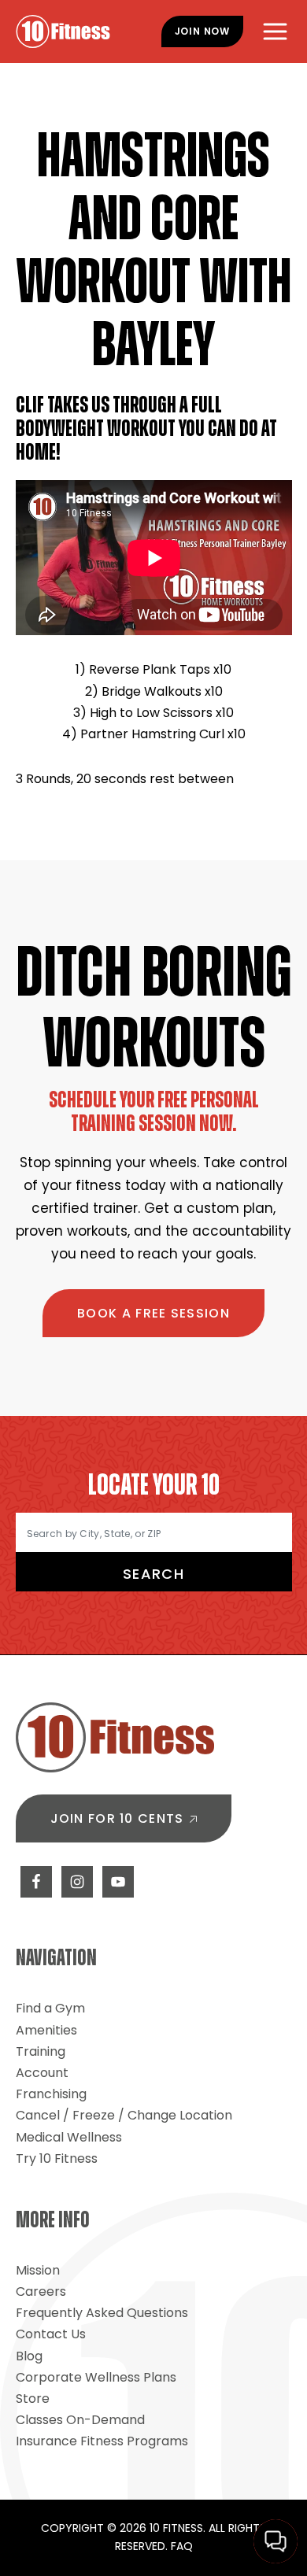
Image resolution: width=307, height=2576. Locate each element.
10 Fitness (63, 31)
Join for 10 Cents (117, 1818)
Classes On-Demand (80, 2420)
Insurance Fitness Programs (102, 2441)
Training (41, 2051)
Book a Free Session (153, 1313)
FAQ (182, 2546)
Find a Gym (50, 2008)
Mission (38, 2270)
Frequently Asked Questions (102, 2313)
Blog (29, 2356)
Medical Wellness (69, 2137)
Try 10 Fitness (57, 2158)
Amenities (46, 2030)
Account (42, 2073)
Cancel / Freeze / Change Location (124, 2115)
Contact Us (51, 2334)
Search (153, 1574)
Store (33, 2399)
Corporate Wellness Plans (96, 2377)
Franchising (51, 2094)
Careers (41, 2291)
